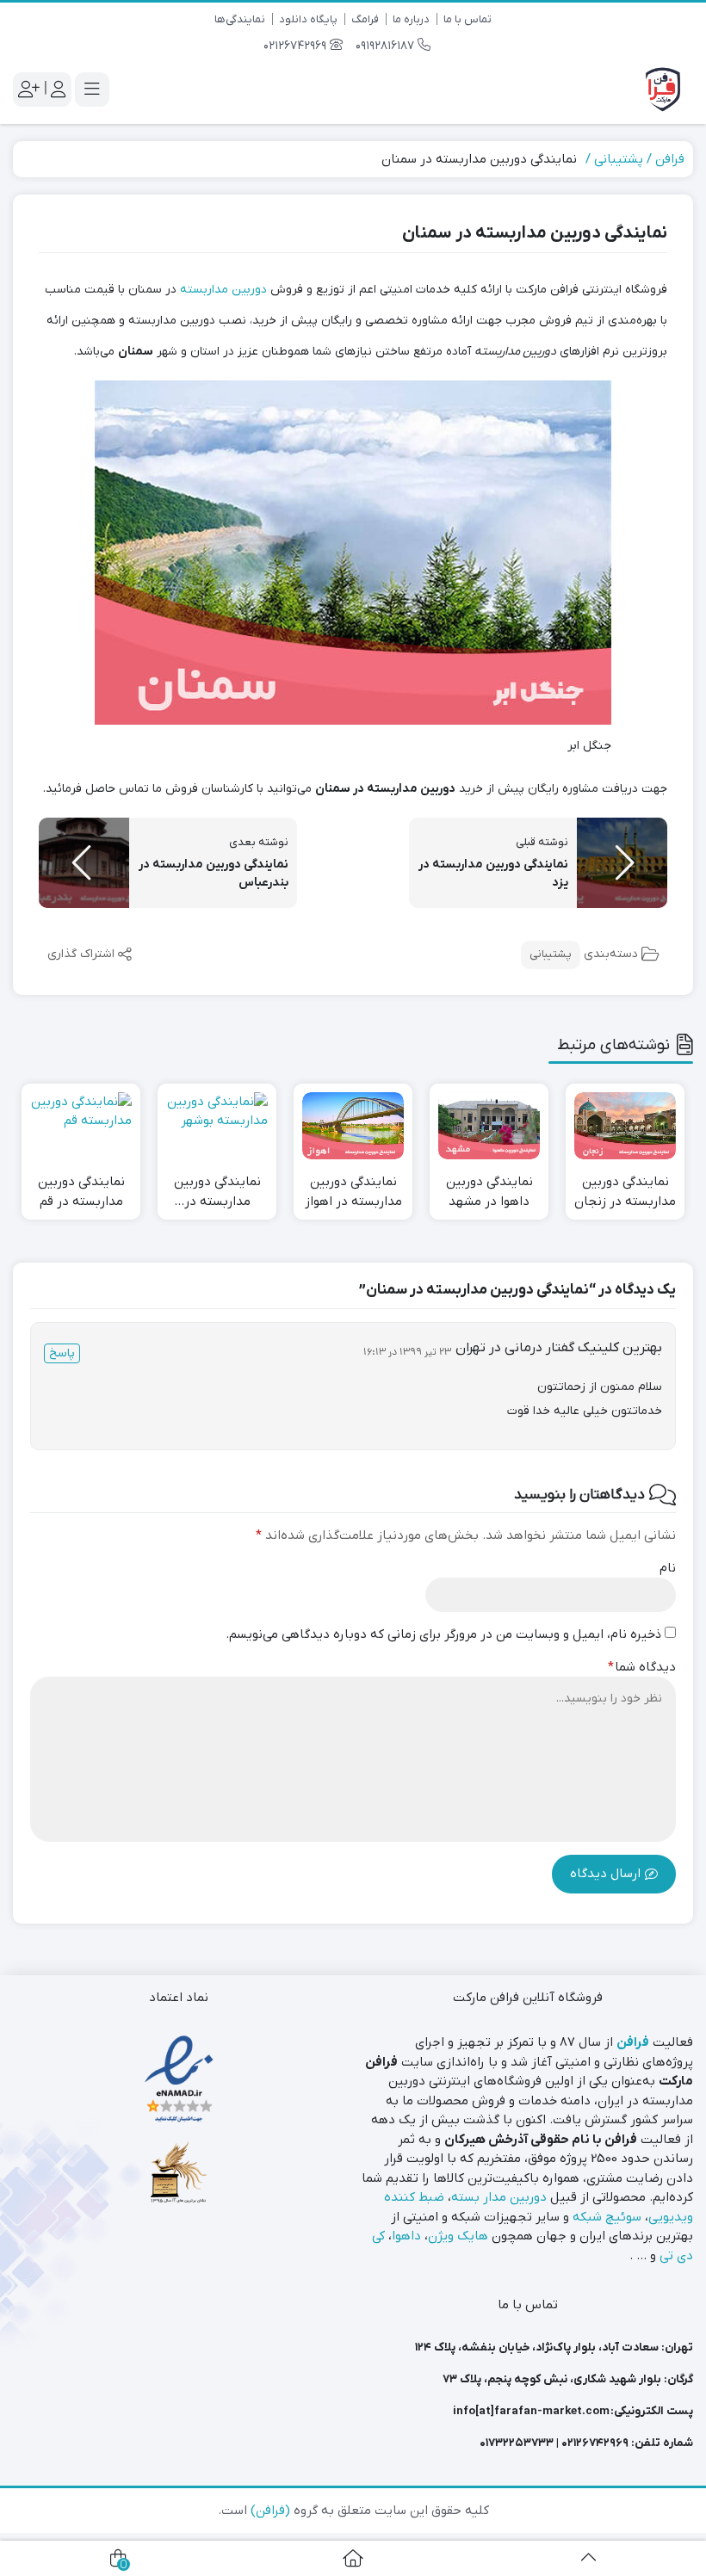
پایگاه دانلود (308, 19)
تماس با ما (468, 19)
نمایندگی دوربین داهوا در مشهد (489, 1192)
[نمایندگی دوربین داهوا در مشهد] (489, 1126)
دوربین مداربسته (223, 290)
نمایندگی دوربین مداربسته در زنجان (625, 1192)
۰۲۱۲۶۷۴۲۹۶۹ (595, 2443)
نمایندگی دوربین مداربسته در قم (81, 1192)
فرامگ (365, 19)
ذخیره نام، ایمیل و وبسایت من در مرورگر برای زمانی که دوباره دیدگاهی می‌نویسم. (443, 1634)
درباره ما (411, 19)
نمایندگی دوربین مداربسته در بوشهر (217, 1192)
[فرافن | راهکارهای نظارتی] (663, 90)
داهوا (406, 2236)
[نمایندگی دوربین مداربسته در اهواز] (353, 1126)
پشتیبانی (619, 159)
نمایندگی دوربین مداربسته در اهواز (353, 1192)
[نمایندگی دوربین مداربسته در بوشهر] (217, 1126)
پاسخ (62, 1353)
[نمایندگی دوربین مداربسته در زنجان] (625, 1126)
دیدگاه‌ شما (642, 1667)
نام (668, 1568)
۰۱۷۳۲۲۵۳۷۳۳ (517, 2443)
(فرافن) (270, 2511)
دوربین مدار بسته (499, 2197)
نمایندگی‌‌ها (240, 19)
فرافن (670, 159)
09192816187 (387, 46)
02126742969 (297, 46)
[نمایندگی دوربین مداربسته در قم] (81, 1126)
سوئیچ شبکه (607, 2217)
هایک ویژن (458, 2236)
